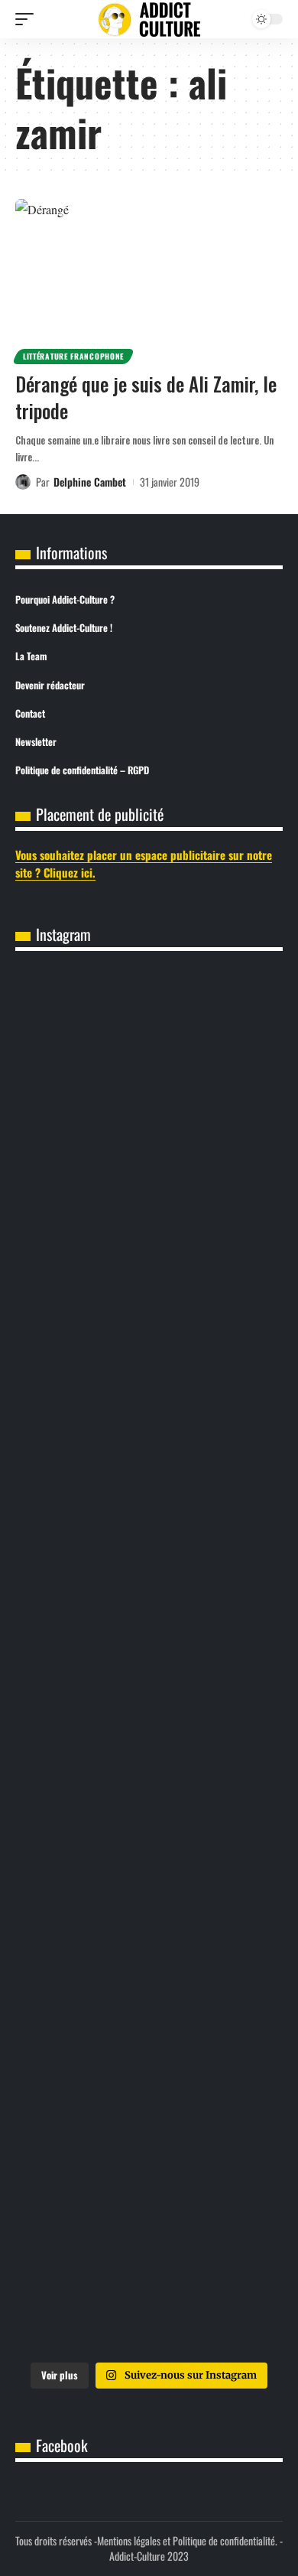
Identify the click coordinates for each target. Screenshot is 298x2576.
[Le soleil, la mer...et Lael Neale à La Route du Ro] (149, 2275)
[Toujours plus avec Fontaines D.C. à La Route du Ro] (149, 1356)
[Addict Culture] (149, 20)
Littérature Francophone (73, 356)
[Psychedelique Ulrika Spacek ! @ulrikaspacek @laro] (149, 1816)
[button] (28, 19)
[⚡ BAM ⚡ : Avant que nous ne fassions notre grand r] (149, 1050)
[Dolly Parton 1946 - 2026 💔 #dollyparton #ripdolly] (149, 1203)
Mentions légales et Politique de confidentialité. (187, 2540)
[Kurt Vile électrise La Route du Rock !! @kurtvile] (149, 1663)
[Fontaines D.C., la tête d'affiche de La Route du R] (149, 1509)
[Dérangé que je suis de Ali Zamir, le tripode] (149, 279)
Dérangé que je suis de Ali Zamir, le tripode (146, 397)
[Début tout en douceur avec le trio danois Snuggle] (149, 2122)
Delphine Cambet (90, 482)
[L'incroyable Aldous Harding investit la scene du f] (149, 1969)
